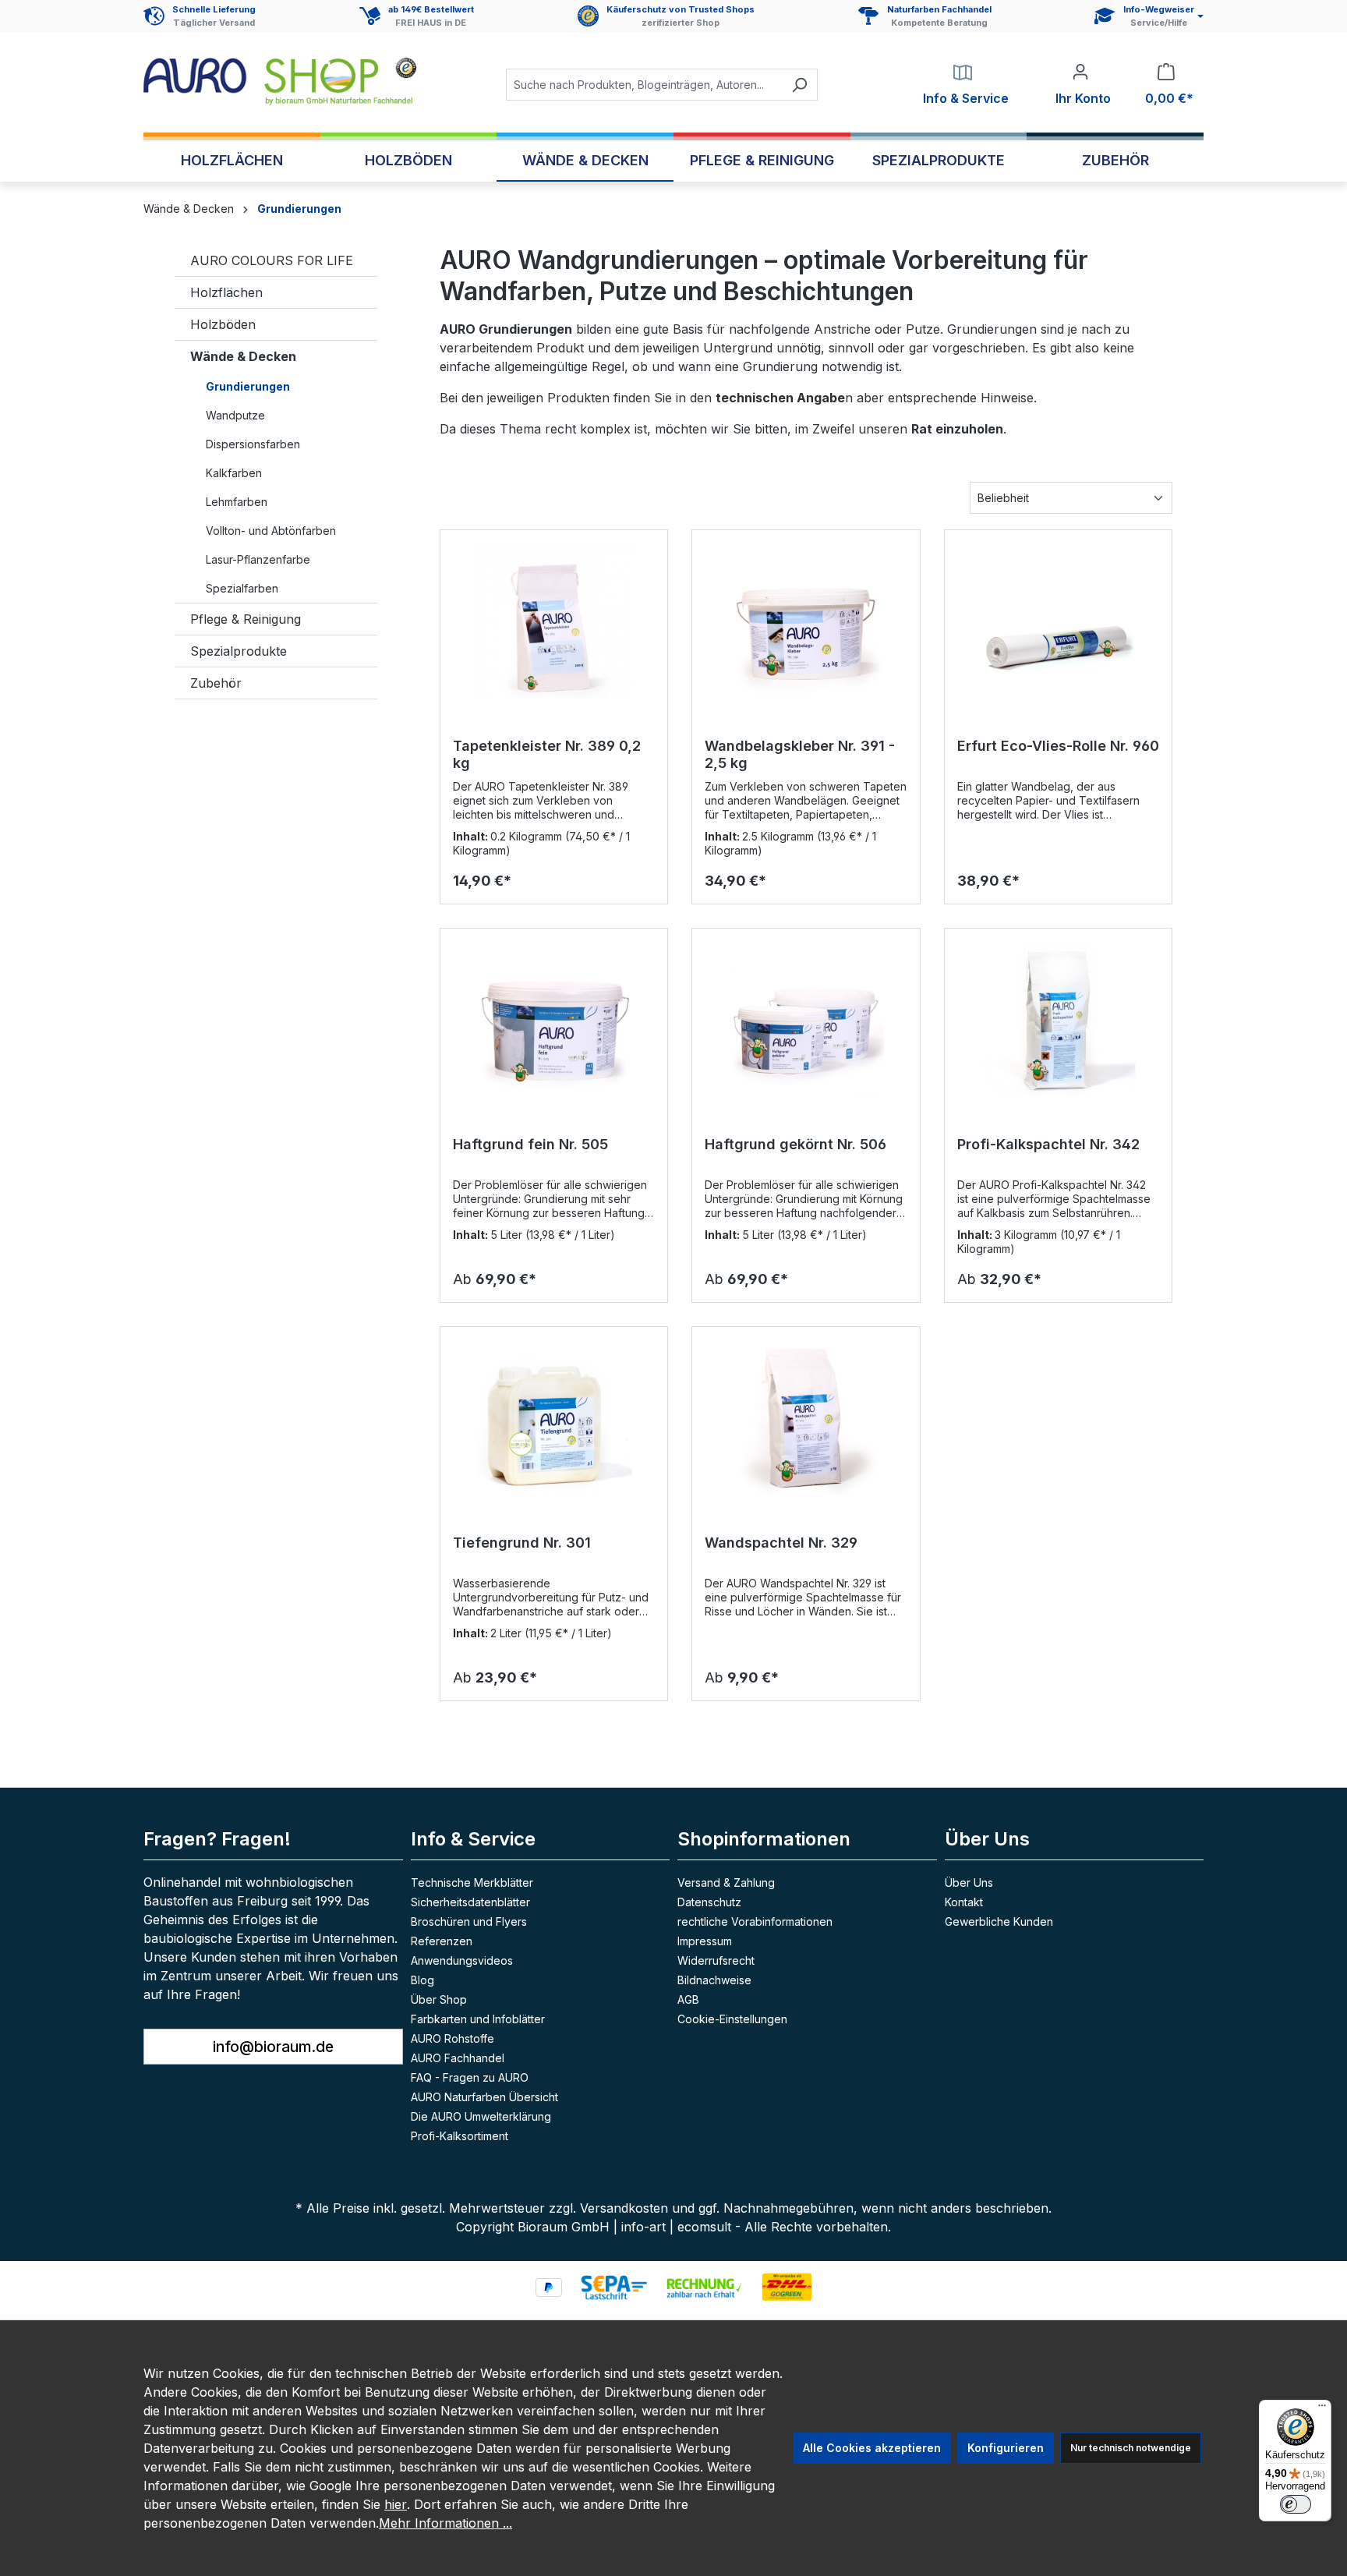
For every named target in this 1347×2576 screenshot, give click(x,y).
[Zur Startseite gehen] (280, 81)
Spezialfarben (242, 588)
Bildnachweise (714, 1980)
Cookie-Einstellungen (732, 2019)
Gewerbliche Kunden (999, 1921)
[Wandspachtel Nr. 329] (806, 1417)
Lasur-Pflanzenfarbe (258, 559)
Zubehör (216, 683)
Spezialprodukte (239, 651)
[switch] (1296, 2504)
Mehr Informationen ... (445, 2523)
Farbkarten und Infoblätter (478, 2019)
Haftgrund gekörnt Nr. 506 (795, 1144)
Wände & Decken (243, 356)
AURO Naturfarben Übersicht (484, 2097)
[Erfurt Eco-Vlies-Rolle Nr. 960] (1058, 621)
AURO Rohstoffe (453, 2038)
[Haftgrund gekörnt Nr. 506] (806, 1019)
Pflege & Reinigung (246, 619)
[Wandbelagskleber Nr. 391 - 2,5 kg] (806, 621)
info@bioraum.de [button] (273, 2047)
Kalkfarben (234, 473)
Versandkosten (624, 2208)
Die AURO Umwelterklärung (481, 2116)
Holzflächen (226, 292)
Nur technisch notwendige (1131, 2448)
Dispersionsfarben (253, 444)
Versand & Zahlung (726, 1882)
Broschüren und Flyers (469, 1921)
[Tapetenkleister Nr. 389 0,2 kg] (554, 621)
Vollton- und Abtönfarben (271, 531)
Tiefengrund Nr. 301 (522, 1543)
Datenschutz (709, 1902)
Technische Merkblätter (472, 1882)
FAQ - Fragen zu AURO (470, 2077)
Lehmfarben (237, 502)
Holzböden (223, 324)
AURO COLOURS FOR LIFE (272, 260)
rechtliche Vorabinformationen (755, 1921)
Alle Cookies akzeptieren (872, 2448)
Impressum (705, 1941)
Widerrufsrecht (716, 1960)
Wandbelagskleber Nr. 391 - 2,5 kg (800, 754)
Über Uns (969, 1882)
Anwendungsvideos (462, 1960)
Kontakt (964, 1902)
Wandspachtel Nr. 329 (781, 1543)
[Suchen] (799, 85)
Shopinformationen (764, 1839)
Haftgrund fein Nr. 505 (530, 1144)
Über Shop (439, 1999)
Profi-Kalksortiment (460, 2136)
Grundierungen (248, 386)
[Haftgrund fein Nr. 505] (554, 1019)
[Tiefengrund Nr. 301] (554, 1417)
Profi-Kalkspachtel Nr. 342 (1048, 1144)
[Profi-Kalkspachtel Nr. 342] (1058, 1019)
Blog (422, 1980)
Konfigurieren (1006, 2448)
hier (396, 2504)
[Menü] (1322, 2409)
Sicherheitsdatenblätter (470, 1902)
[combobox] (644, 85)
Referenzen (442, 1941)
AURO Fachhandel (458, 2058)
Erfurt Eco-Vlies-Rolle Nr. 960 (1058, 746)
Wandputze (235, 415)
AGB (688, 1999)
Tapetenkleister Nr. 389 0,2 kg (547, 754)
